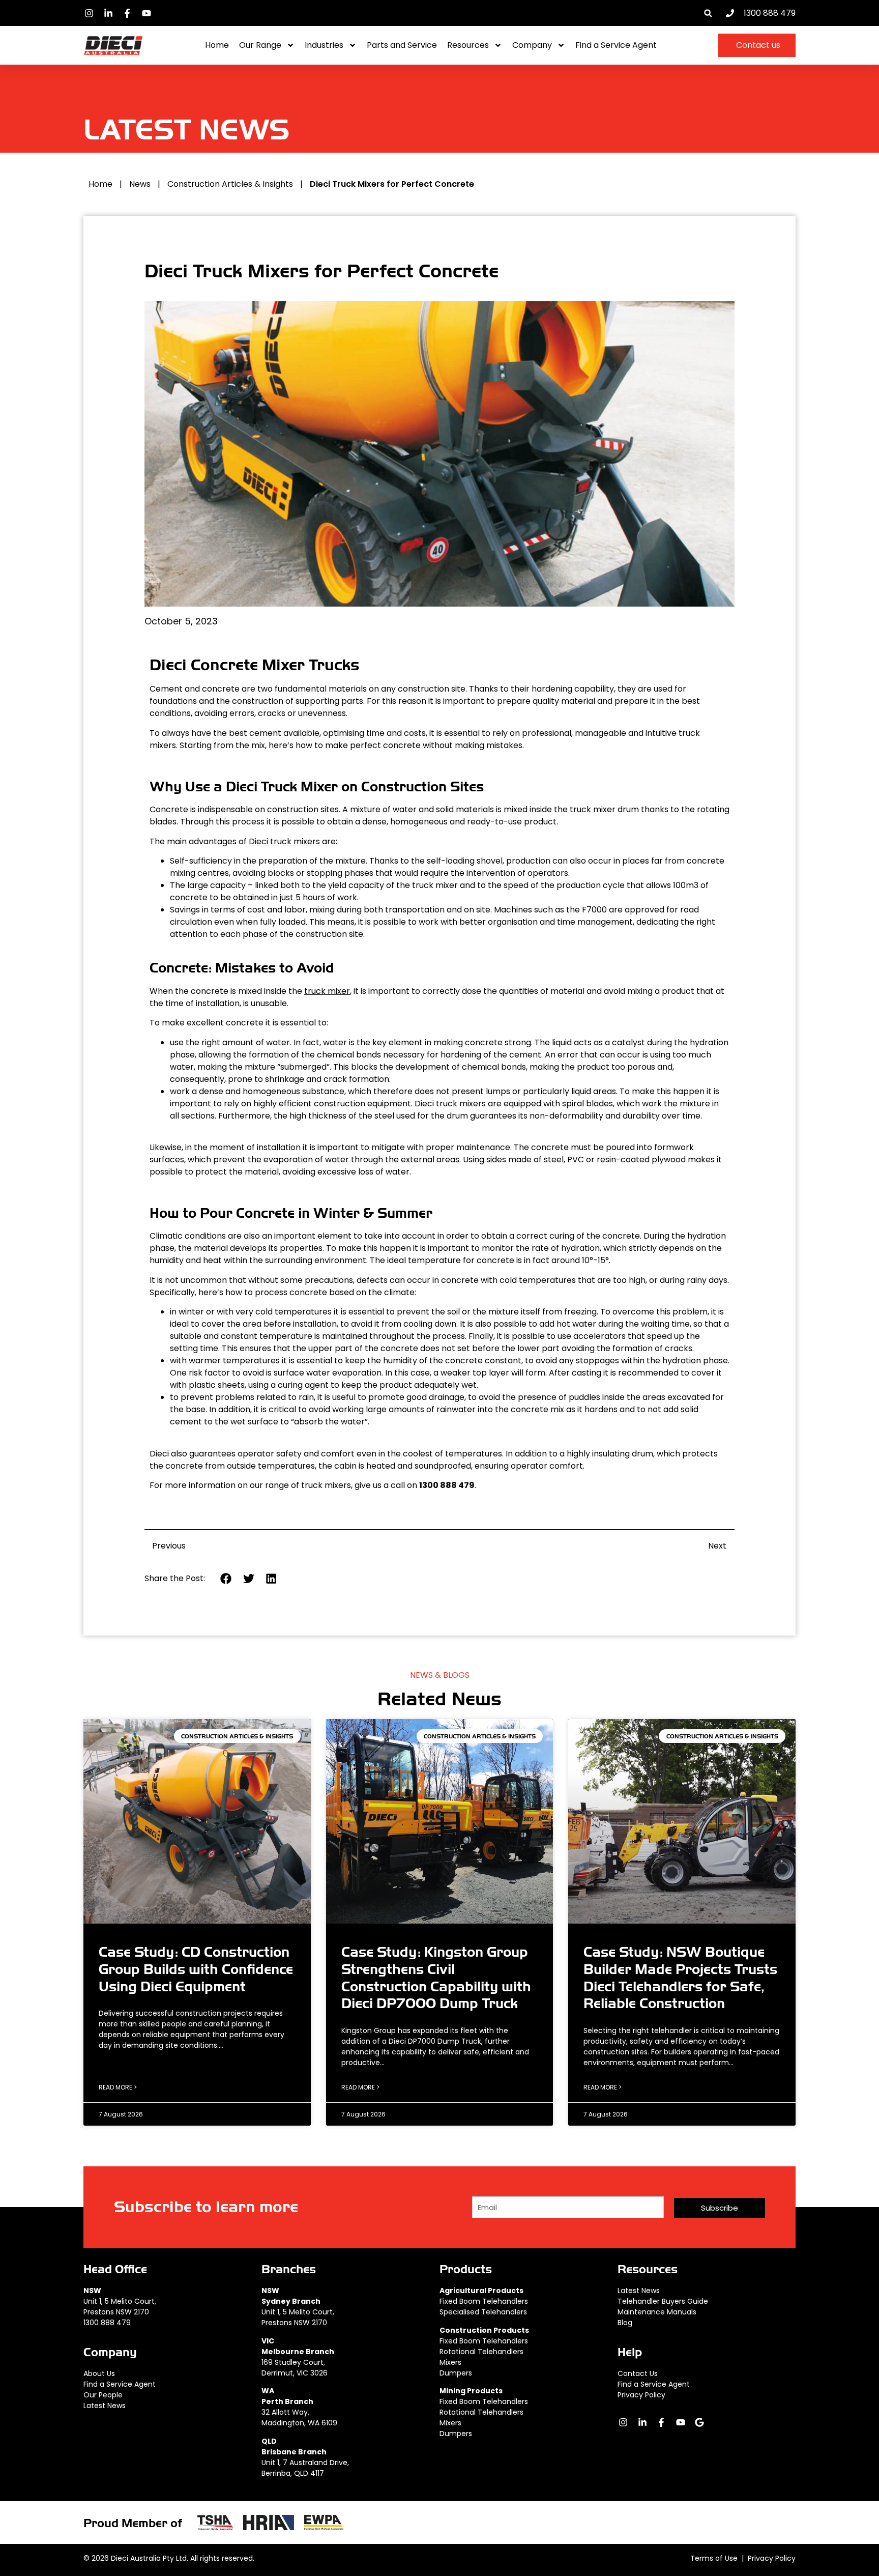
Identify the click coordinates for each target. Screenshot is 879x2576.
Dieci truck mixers (284, 841)
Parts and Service (402, 45)
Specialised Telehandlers (483, 2312)
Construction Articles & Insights (230, 184)
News (140, 184)
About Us (99, 2373)
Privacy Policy (641, 2395)
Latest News (105, 2406)
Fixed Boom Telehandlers (484, 2301)
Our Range (260, 45)
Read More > (118, 2087)
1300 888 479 (107, 2323)
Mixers (450, 2362)
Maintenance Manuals (657, 2312)
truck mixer (327, 991)
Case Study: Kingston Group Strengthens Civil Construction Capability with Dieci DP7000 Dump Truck (436, 1978)
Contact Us (638, 2373)
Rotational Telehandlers (481, 2352)
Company (532, 45)
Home (217, 45)
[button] (708, 13)
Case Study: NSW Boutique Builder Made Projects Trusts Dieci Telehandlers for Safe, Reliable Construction (680, 1978)
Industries (324, 45)
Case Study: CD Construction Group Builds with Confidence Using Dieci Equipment (196, 1969)
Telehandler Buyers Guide (663, 2301)
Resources (468, 45)
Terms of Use (714, 2558)
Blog (625, 2323)
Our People (103, 2395)
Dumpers (456, 2373)
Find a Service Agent (616, 45)
